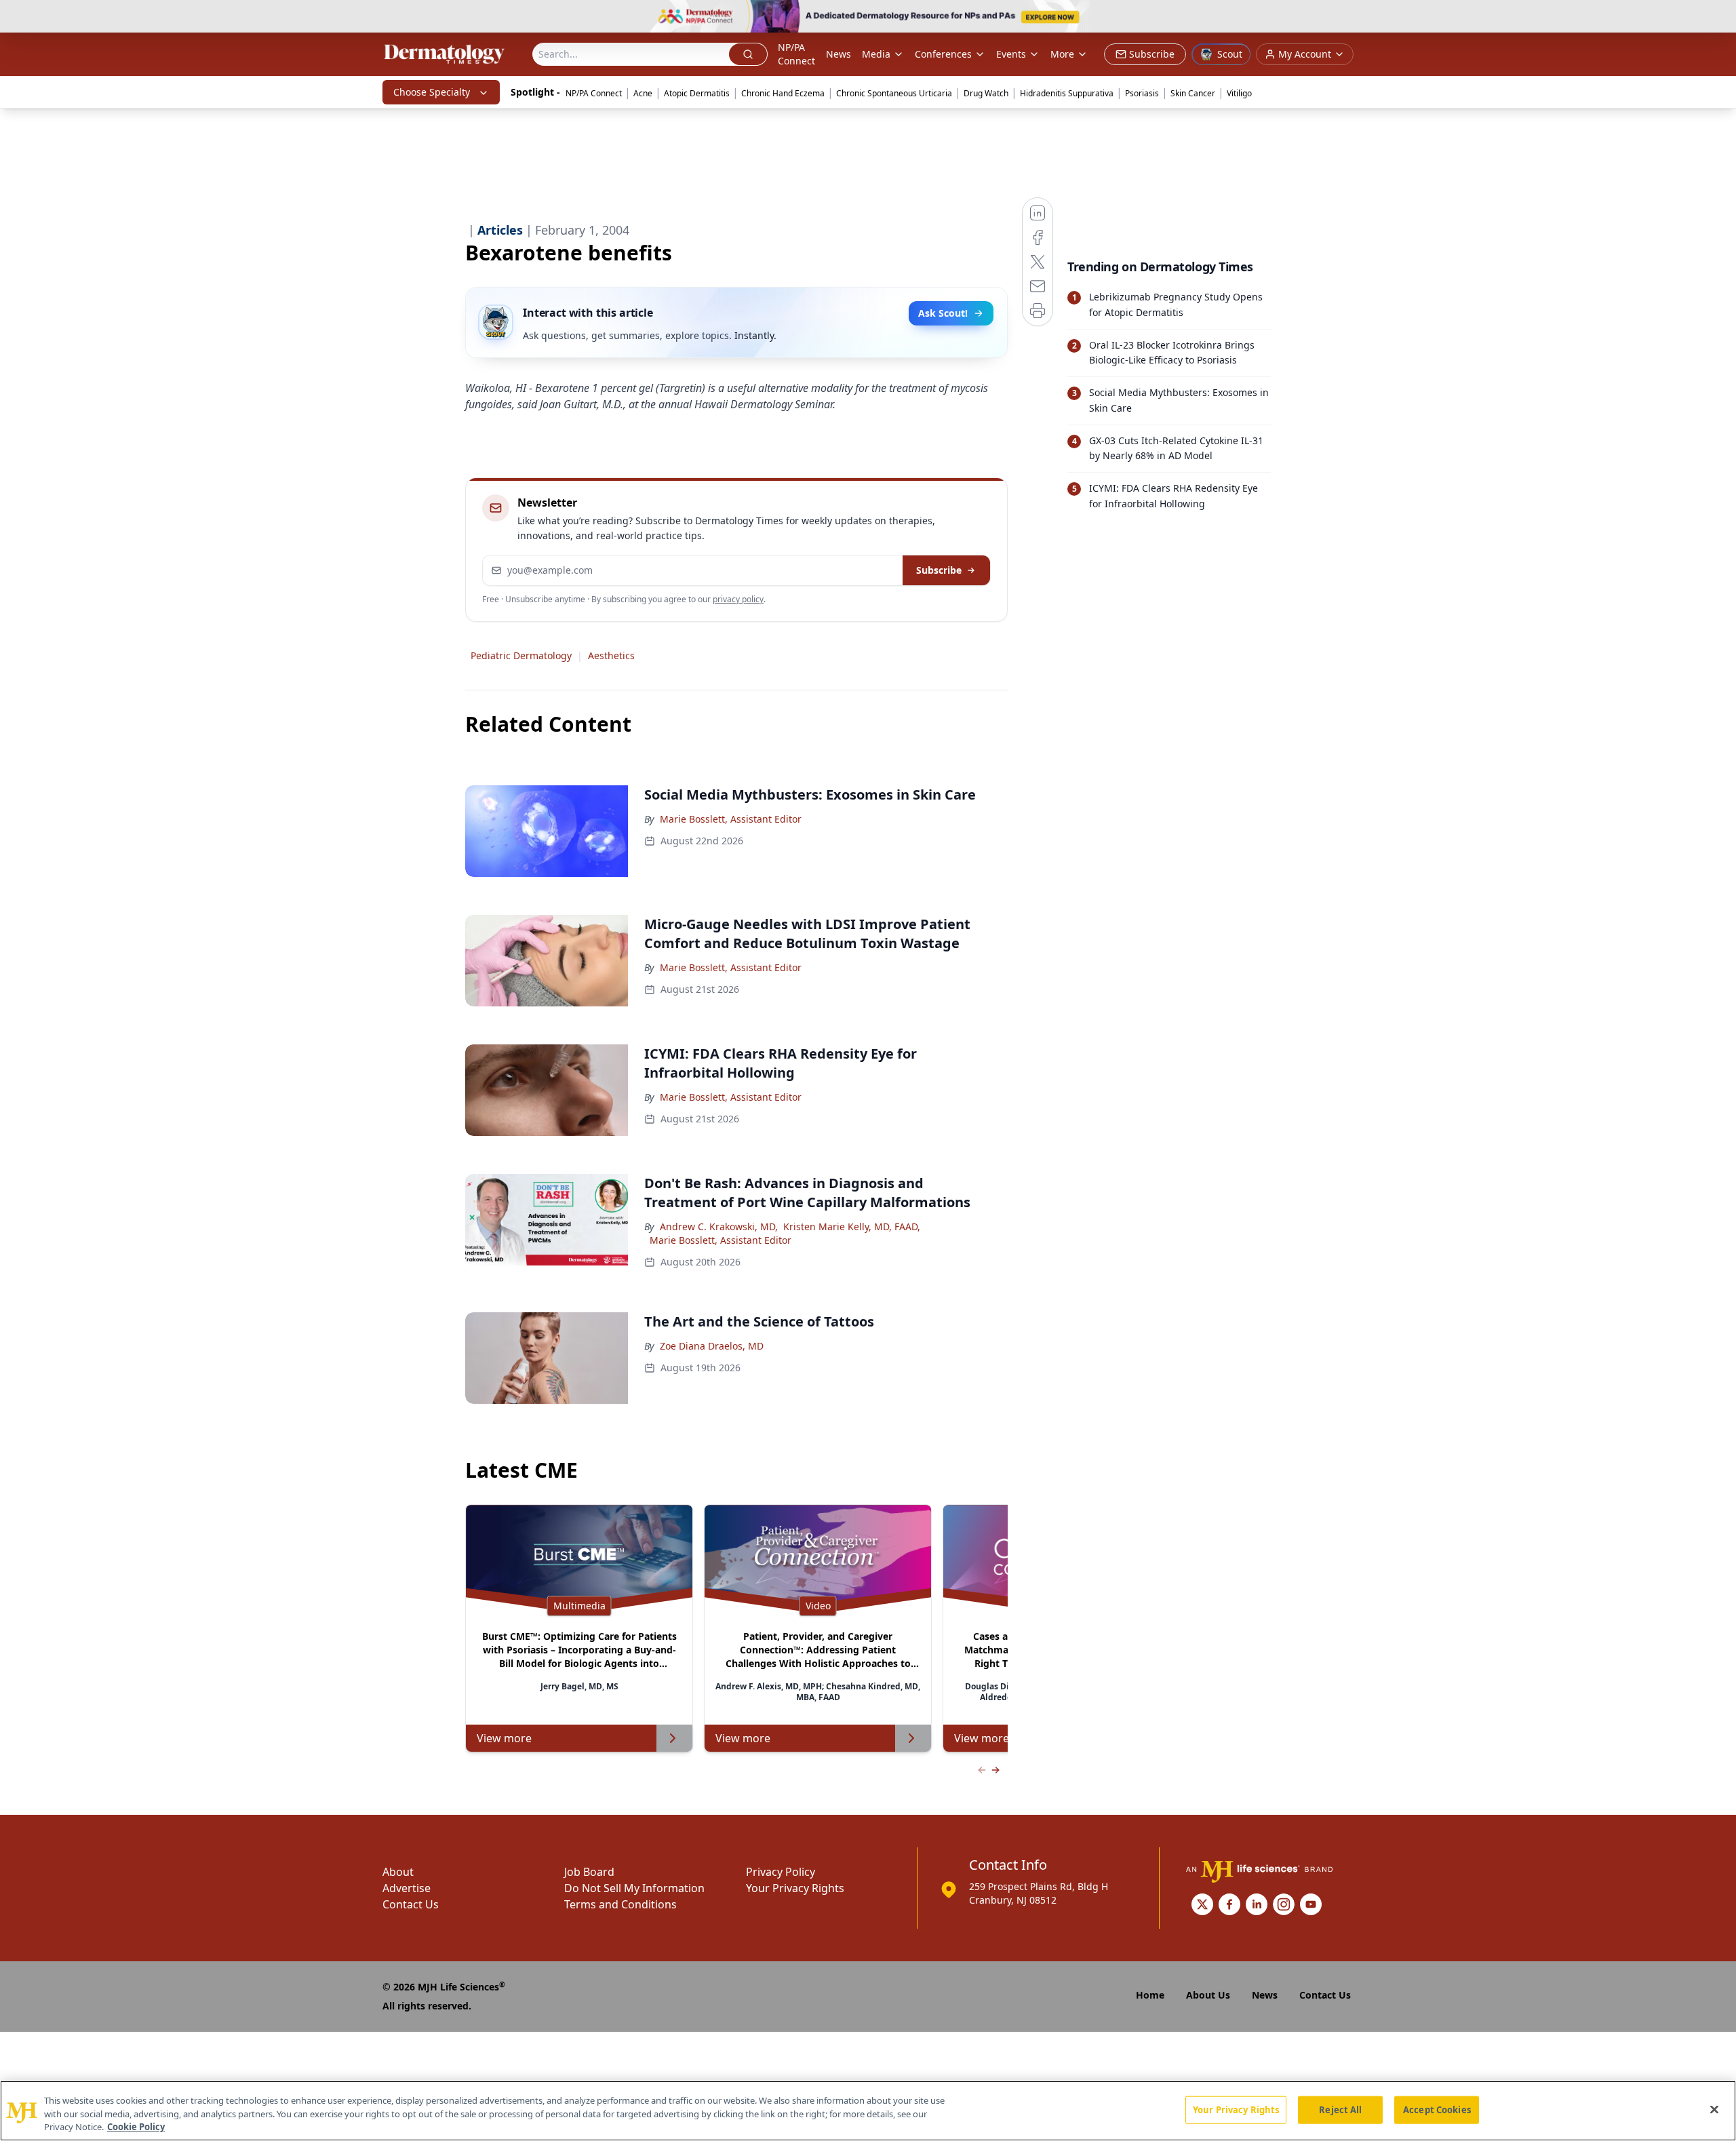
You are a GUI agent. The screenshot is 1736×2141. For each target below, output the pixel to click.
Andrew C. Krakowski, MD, (719, 1226)
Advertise (407, 1888)
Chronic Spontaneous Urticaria (894, 93)
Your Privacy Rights (795, 1888)
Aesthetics (611, 655)
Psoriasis (1142, 93)
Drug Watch (986, 93)
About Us (1208, 1995)
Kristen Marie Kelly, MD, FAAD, (852, 1226)
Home (1150, 1995)
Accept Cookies (1437, 2109)
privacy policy (738, 599)
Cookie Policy (136, 2127)
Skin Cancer (1193, 93)
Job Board (589, 1872)
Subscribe (939, 570)
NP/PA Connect (796, 54)
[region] (868, 2111)
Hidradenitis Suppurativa (1067, 93)
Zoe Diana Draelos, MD (712, 1346)
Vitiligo (1239, 93)
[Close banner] (1718, 18)
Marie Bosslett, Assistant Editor (731, 819)
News (839, 54)
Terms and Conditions (620, 1904)
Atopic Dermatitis (697, 93)
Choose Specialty (432, 92)
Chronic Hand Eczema (783, 93)
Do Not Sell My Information (634, 1888)
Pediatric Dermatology (521, 655)
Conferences (943, 54)
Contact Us (411, 1904)
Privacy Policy (781, 1872)
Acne (643, 93)
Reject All (1340, 2109)
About (398, 1872)
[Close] (1714, 2109)
